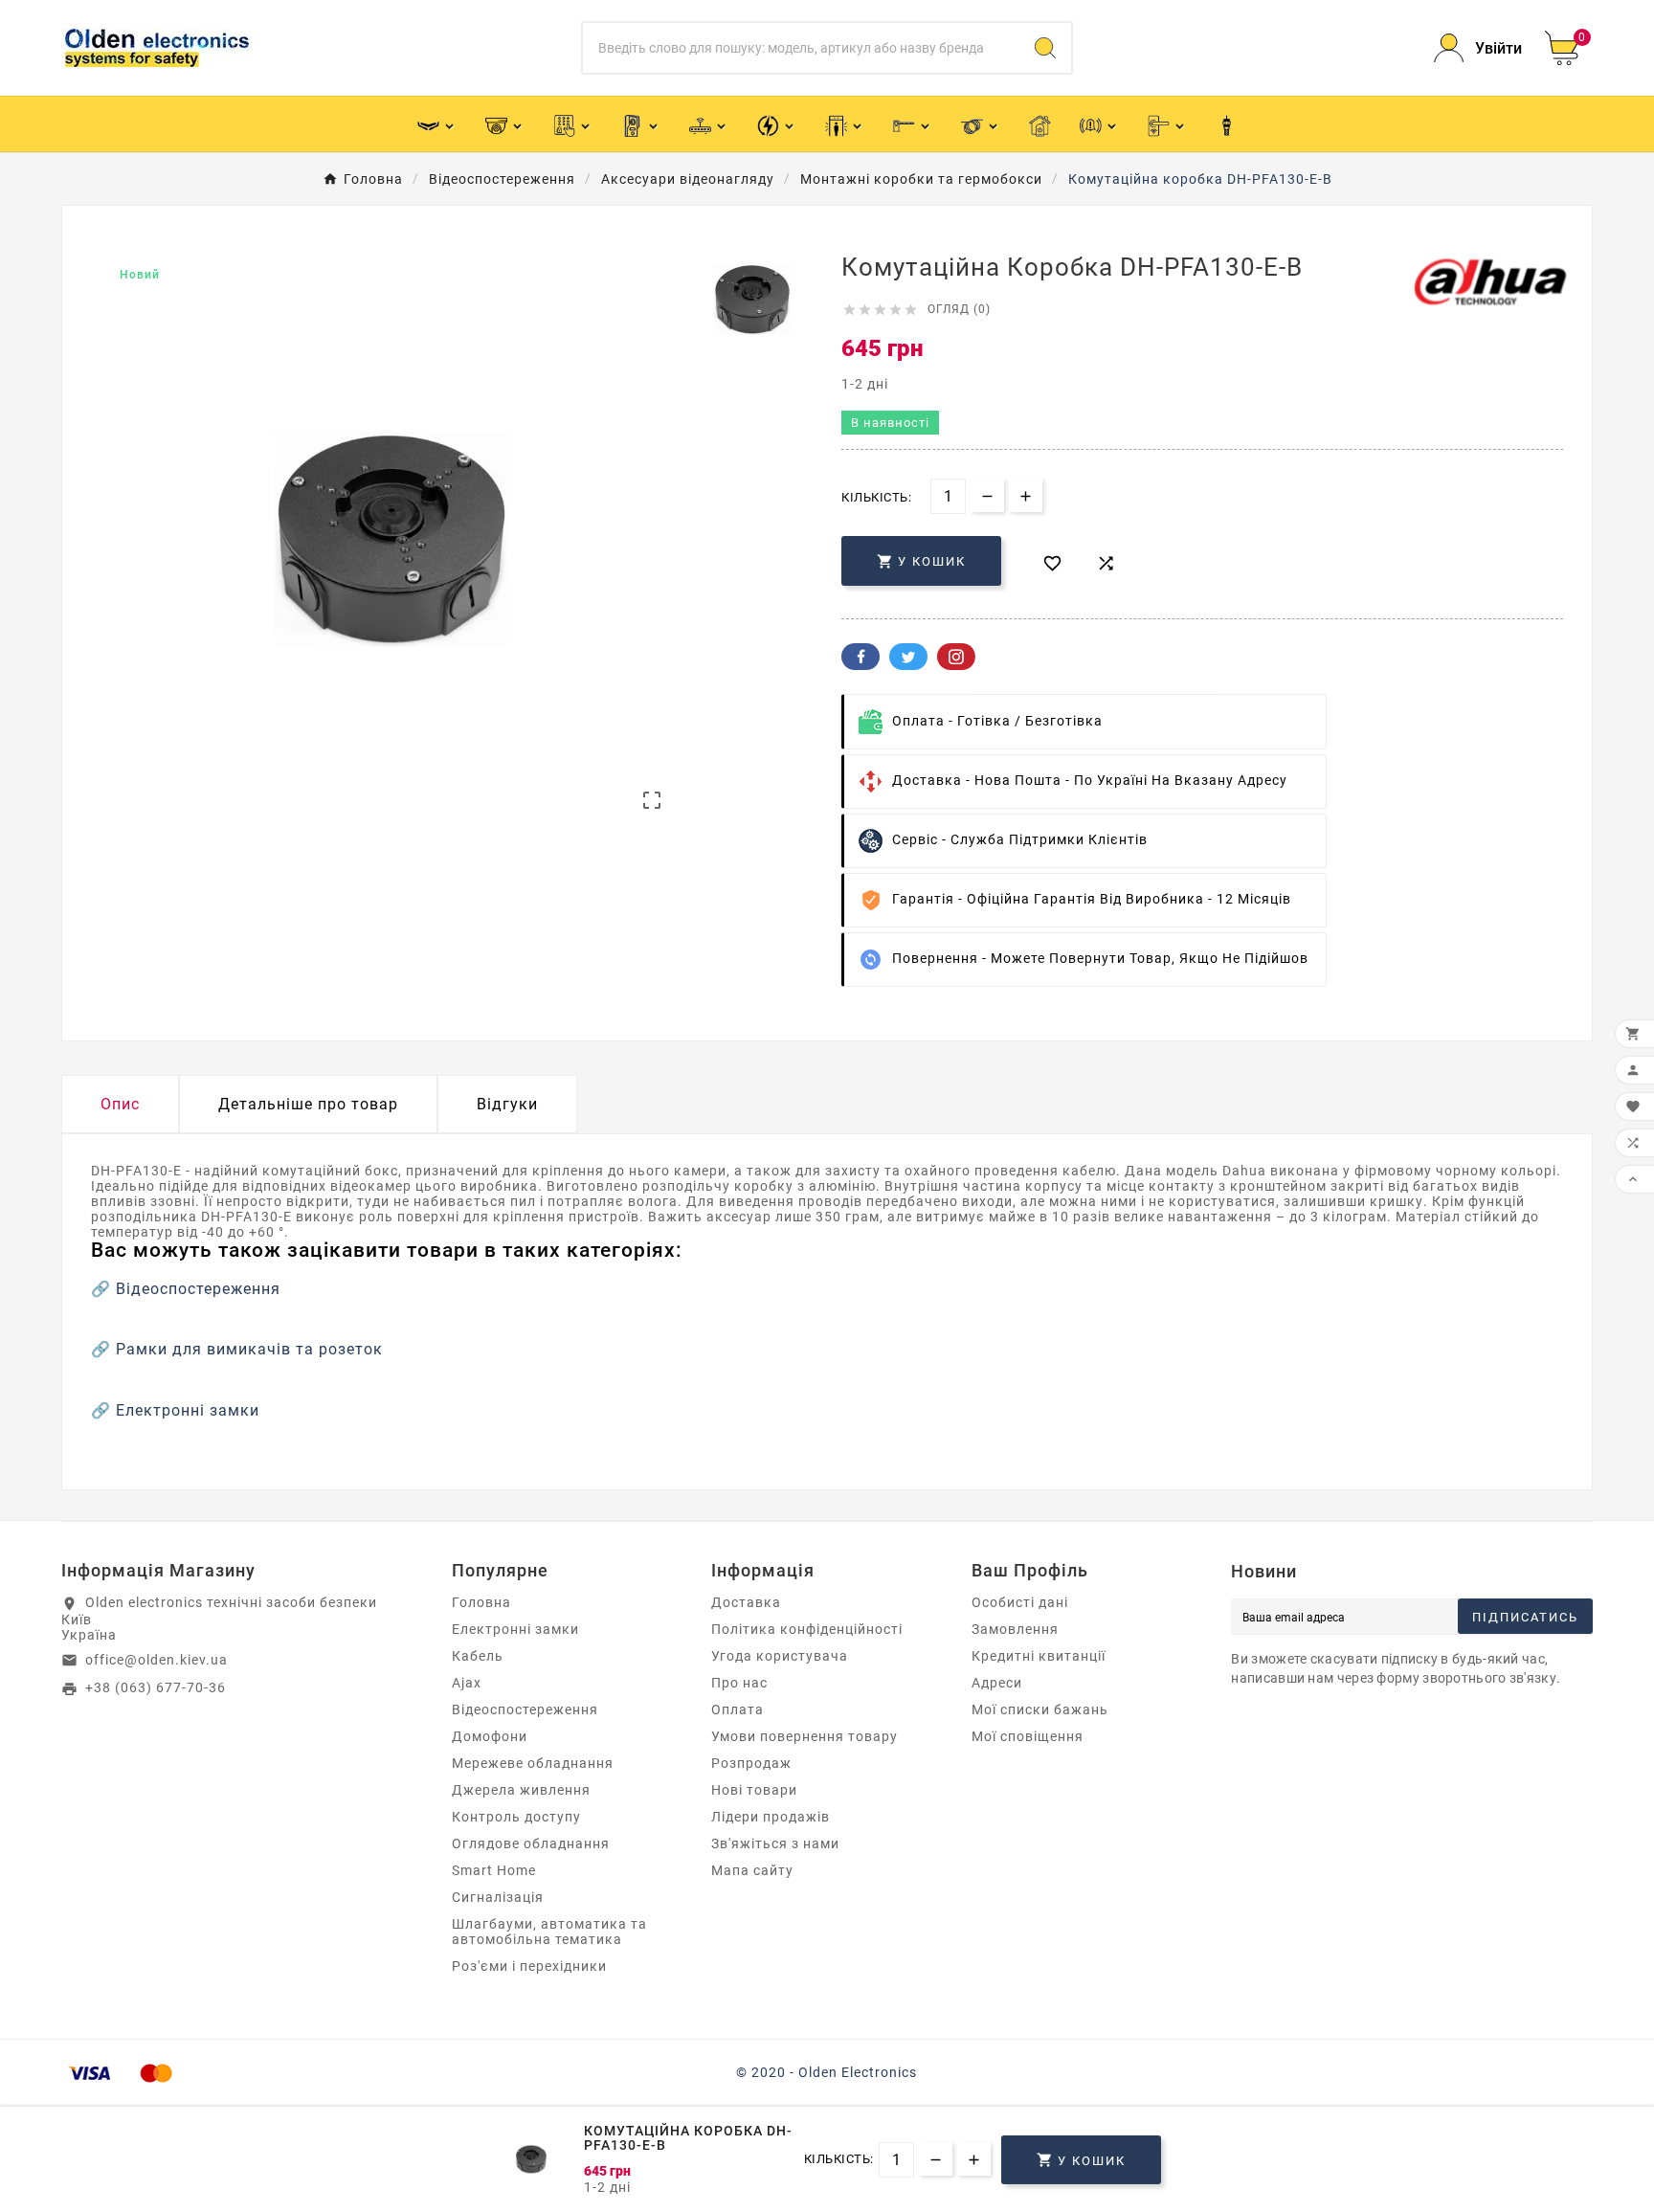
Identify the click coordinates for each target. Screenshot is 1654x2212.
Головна (481, 1602)
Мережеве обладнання (533, 1763)
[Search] (1045, 48)
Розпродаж (751, 1763)
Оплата (738, 1709)
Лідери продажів (771, 1817)
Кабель (478, 1656)
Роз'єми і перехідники (529, 1966)
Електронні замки (188, 1410)
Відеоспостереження (198, 1289)
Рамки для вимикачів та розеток (249, 1349)
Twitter (908, 657)
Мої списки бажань (1040, 1709)
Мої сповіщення (1028, 1736)
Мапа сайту (752, 1870)
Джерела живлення (521, 1790)
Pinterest (956, 657)
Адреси (997, 1683)
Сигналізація (498, 1897)
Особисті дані (1020, 1602)
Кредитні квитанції (1039, 1656)
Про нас (739, 1683)
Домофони (490, 1736)
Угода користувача (780, 1656)
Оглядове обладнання (531, 1843)
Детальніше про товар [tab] (308, 1104)
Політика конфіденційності (807, 1629)
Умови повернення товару (805, 1736)
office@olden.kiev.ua (156, 1660)
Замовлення (1015, 1629)
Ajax (467, 1683)
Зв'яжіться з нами (775, 1843)
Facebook (861, 657)
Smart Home (494, 1870)
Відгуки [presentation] (507, 1104)
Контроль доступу (516, 1817)
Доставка (746, 1602)
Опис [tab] (120, 1104)
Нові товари (754, 1790)
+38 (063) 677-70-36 (156, 1687)
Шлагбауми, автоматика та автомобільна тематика (549, 1932)
